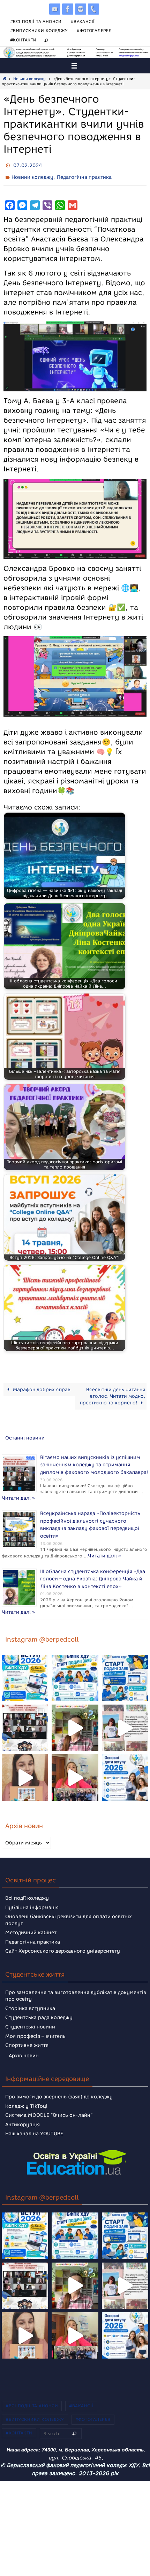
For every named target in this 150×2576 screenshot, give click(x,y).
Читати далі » (57, 1491)
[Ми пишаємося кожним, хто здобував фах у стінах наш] (125, 1719)
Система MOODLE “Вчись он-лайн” (49, 2107)
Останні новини (25, 1435)
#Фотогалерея (94, 30)
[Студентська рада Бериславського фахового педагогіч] (25, 1769)
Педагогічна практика (84, 175)
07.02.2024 (28, 165)
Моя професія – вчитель (35, 2027)
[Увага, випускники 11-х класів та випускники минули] (75, 1669)
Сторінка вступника (30, 1999)
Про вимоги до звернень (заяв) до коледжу (59, 2088)
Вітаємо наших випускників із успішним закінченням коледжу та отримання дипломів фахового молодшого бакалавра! (94, 1460)
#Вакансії (83, 21)
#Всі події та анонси (36, 21)
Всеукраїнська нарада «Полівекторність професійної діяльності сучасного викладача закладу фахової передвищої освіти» (90, 1515)
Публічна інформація (32, 1899)
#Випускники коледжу (39, 30)
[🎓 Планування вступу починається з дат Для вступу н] (125, 1769)
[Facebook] (68, 9)
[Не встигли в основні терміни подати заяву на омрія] (25, 1669)
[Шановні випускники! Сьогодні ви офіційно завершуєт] (25, 1719)
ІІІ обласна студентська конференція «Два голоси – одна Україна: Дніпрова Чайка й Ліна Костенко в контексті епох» (93, 1572)
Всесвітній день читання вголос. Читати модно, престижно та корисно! (112, 1393)
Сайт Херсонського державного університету (63, 1942)
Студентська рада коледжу (39, 2009)
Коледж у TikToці (26, 2097)
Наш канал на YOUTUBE (34, 2125)
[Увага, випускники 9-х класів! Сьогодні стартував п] (125, 1669)
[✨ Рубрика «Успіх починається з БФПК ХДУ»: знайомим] (75, 1769)
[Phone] (93, 9)
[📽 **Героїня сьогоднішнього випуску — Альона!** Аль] (75, 1719)
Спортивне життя (27, 2037)
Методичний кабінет (31, 1924)
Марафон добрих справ (41, 1386)
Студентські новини (30, 2018)
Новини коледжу (29, 79)
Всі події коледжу (27, 1889)
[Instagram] (81, 9)
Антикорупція (22, 2116)
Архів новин (24, 2047)
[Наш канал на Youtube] (55, 9)
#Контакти (23, 40)
